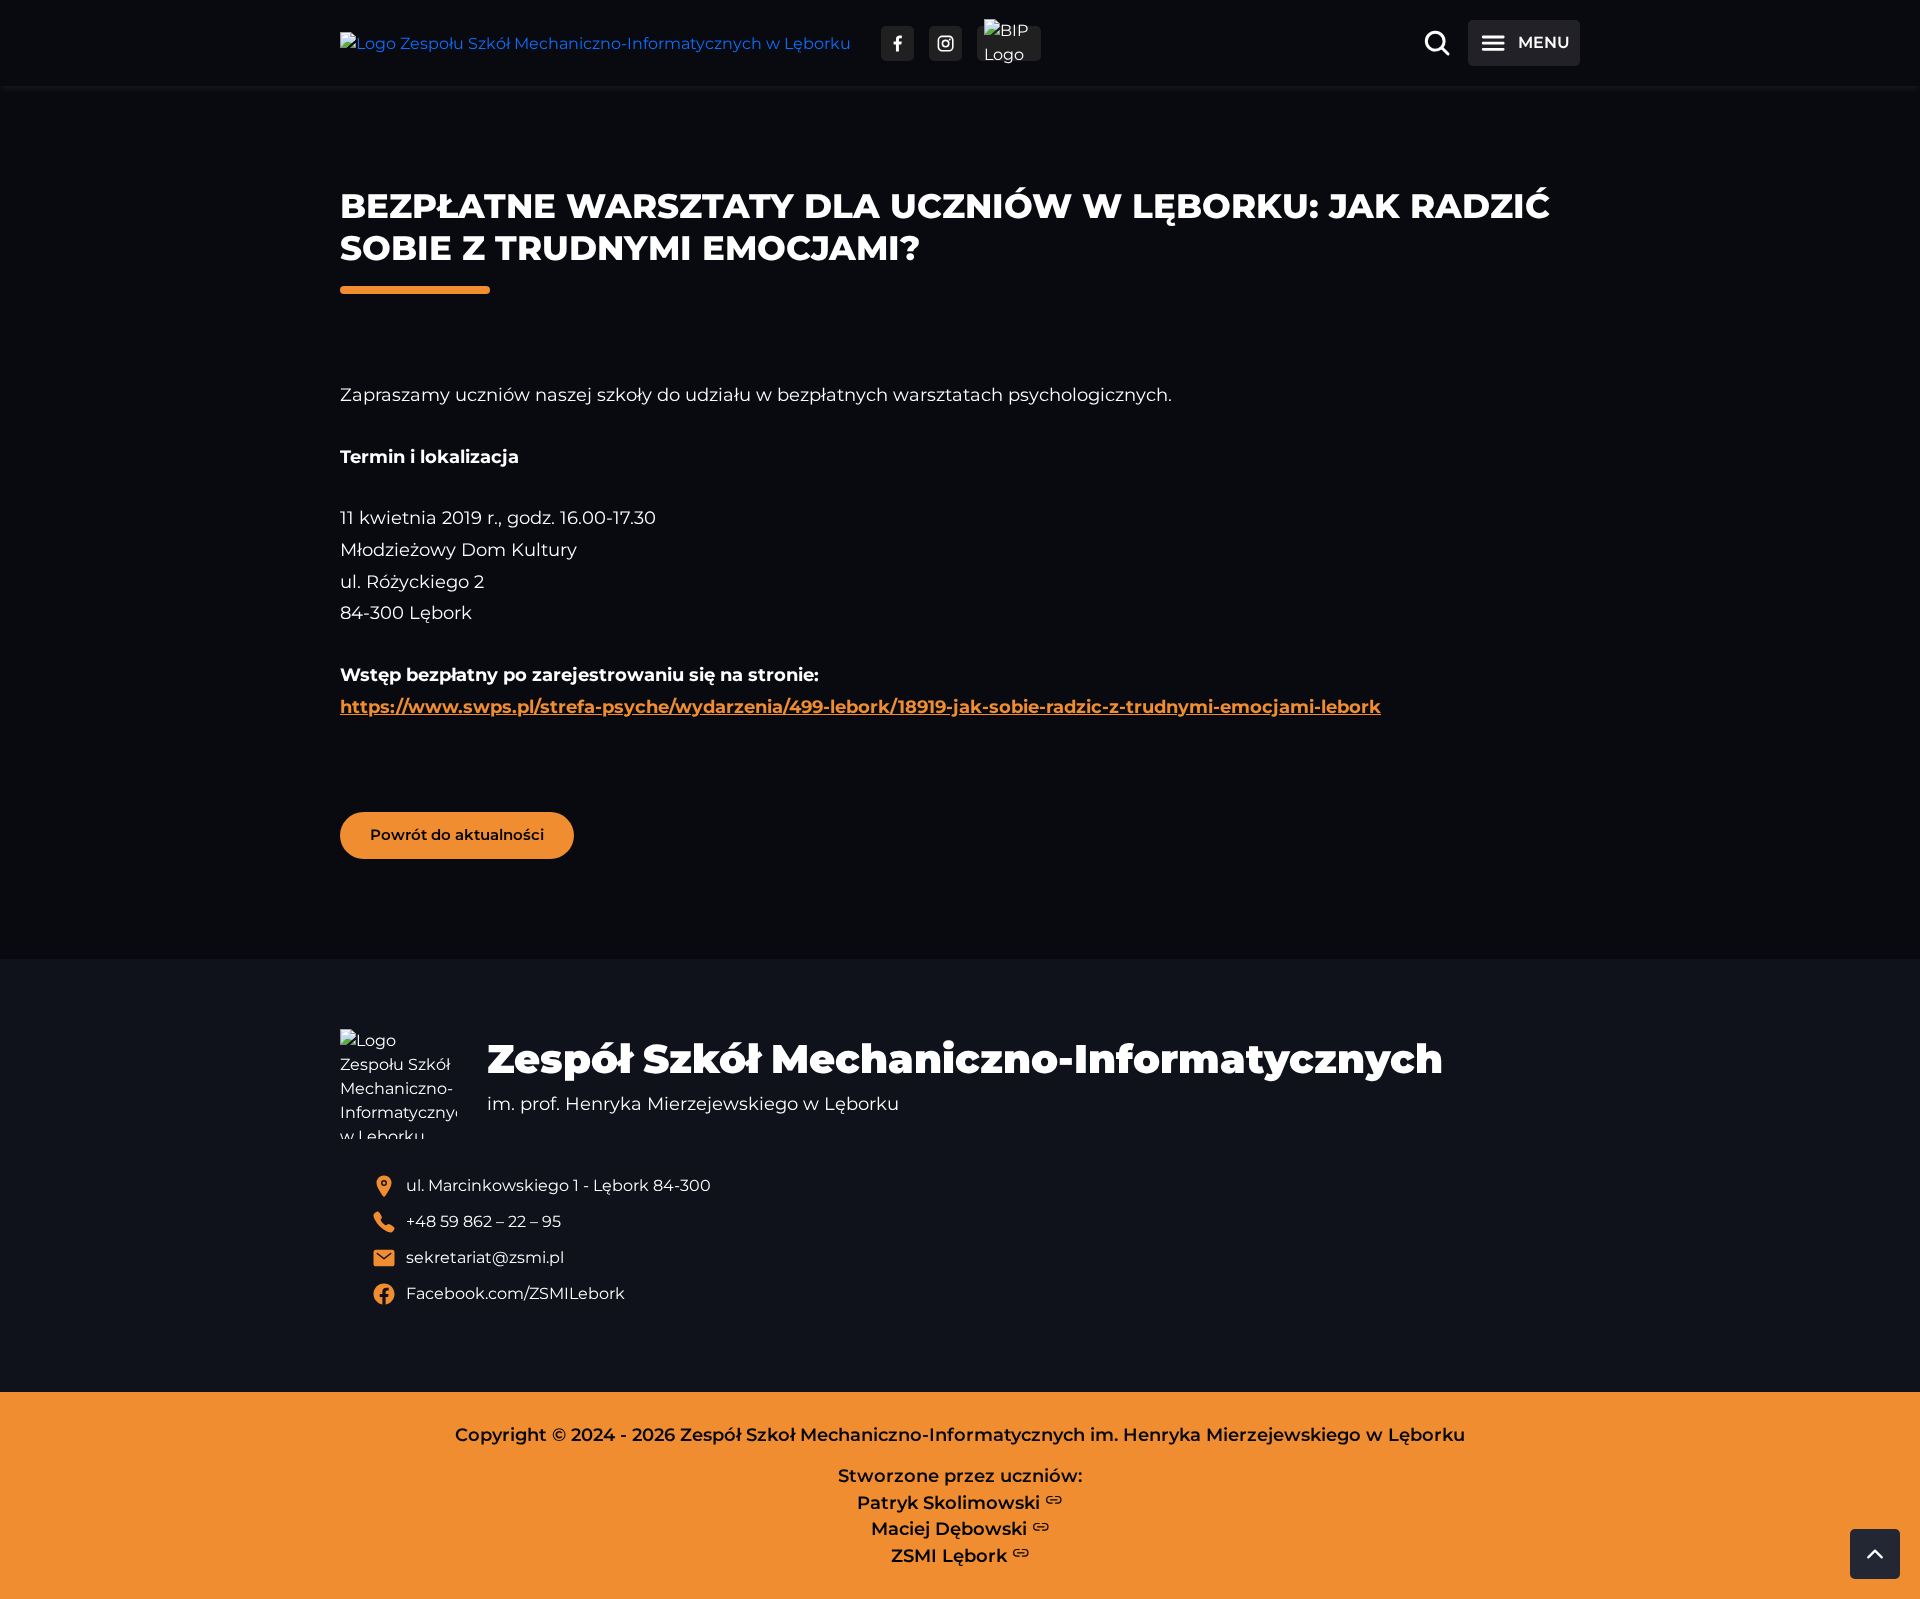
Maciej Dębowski (951, 1528)
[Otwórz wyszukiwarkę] (1437, 43)
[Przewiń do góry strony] (1875, 1554)
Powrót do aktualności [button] (457, 834)
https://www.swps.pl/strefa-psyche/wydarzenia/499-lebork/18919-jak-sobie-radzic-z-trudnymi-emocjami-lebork (860, 706)
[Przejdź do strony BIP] (1009, 43)
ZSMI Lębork (951, 1555)
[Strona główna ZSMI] (595, 43)
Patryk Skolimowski (951, 1502)
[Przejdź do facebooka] (897, 43)
